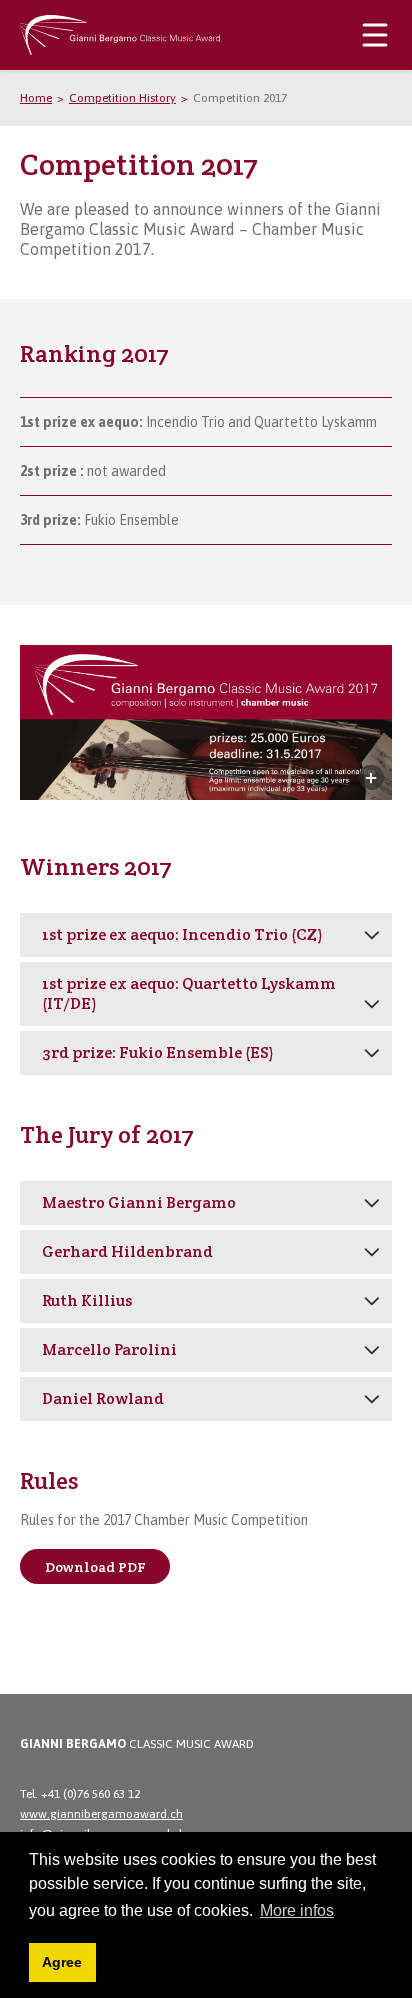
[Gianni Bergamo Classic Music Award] (120, 23)
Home (36, 98)
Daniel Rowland (103, 1398)
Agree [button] (62, 1962)
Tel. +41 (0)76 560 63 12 (80, 1794)
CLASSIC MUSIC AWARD (137, 1744)
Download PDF (95, 1567)
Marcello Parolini (109, 1349)
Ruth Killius (87, 1300)
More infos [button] (297, 1910)
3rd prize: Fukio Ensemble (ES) (157, 1052)
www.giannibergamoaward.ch (101, 1814)
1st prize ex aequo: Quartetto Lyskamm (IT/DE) (189, 993)
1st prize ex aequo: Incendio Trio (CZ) (182, 934)
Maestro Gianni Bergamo (139, 1202)
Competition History (122, 98)
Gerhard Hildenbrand (127, 1251)
